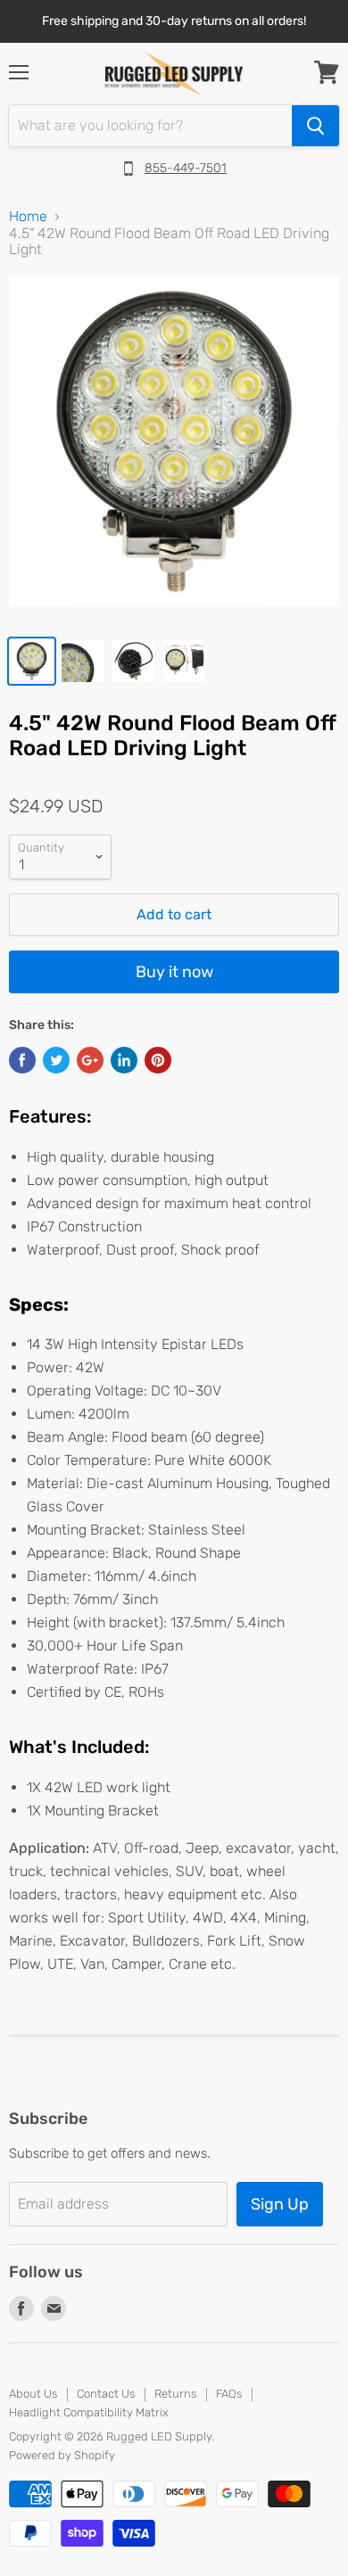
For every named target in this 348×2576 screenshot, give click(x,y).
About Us (33, 2394)
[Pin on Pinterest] (158, 1060)
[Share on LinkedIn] (124, 1060)
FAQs (229, 2394)
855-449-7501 (186, 168)
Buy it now (174, 972)
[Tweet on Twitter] (56, 1060)
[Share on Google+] (90, 1060)
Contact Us (106, 2394)
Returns (175, 2394)
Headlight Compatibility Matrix (89, 2412)
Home (28, 217)
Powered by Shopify (62, 2455)
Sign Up (280, 2204)
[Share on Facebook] (22, 1060)
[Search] (315, 126)
